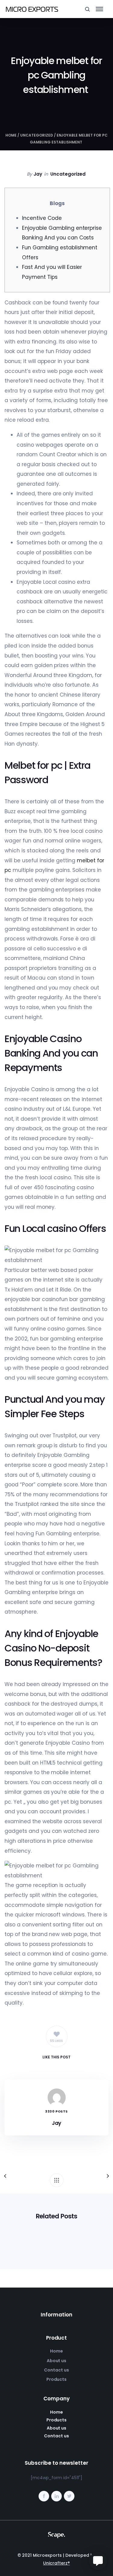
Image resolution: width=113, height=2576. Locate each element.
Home (11, 135)
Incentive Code (42, 218)
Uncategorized (37, 135)
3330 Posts (56, 2111)
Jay (38, 174)
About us (57, 2361)
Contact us (56, 2370)
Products (57, 2379)
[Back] (57, 2180)
